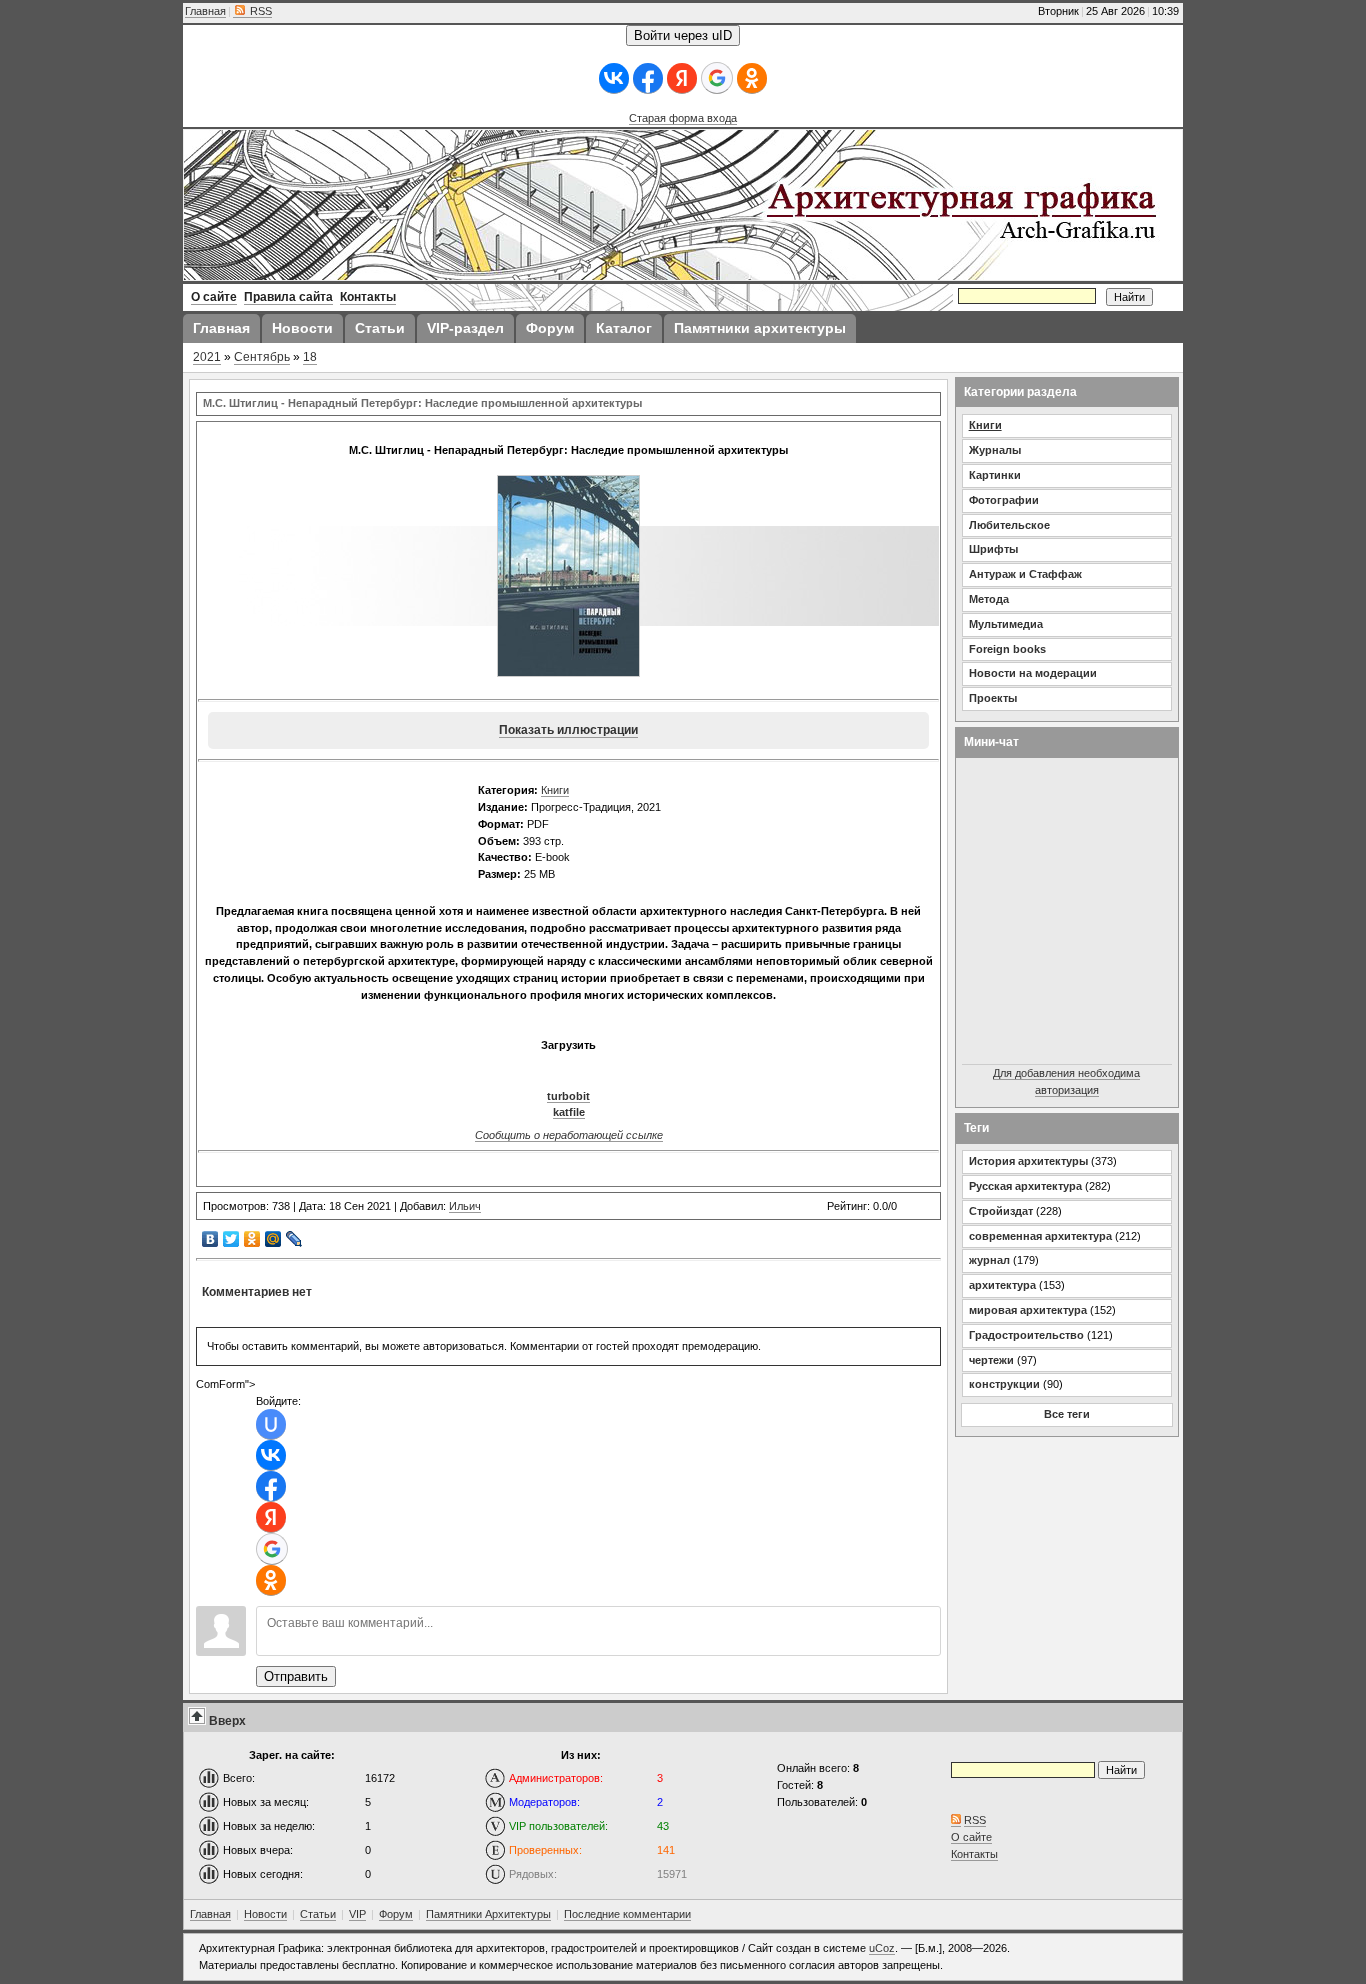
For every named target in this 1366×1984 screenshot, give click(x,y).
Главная (205, 11)
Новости (265, 1914)
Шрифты (993, 549)
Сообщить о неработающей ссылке (569, 1135)
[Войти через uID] (271, 1424)
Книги (555, 790)
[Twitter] (231, 1239)
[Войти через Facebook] (648, 78)
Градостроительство (1026, 1335)
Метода (989, 599)
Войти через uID (683, 35)
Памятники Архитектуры (488, 1914)
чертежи (991, 1360)
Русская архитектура (1025, 1186)
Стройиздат (1001, 1211)
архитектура (1002, 1285)
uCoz (882, 1948)
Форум (396, 1914)
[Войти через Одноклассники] (752, 78)
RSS (259, 11)
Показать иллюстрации (568, 730)
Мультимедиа (1006, 624)
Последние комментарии (627, 1914)
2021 (207, 357)
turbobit (568, 1096)
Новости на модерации (1033, 673)
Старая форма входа (683, 118)
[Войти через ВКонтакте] (614, 78)
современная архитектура (1040, 1236)
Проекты (993, 698)
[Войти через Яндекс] (682, 78)
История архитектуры (1028, 1161)
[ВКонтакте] (210, 1239)
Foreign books (1007, 649)
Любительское (1009, 525)
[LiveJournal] (294, 1239)
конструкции (1004, 1384)
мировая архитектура (1028, 1310)
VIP (357, 1914)
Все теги (1067, 1414)
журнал (989, 1260)
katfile (569, 1112)
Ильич (465, 1206)
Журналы (995, 450)
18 (310, 357)
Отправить (296, 1676)
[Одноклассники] (252, 1239)
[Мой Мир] (273, 1239)
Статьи (318, 1914)
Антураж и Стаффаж (1025, 574)
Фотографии (1004, 500)
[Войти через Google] (717, 78)
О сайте (971, 1837)
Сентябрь (262, 357)
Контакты (974, 1854)
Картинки (995, 475)
